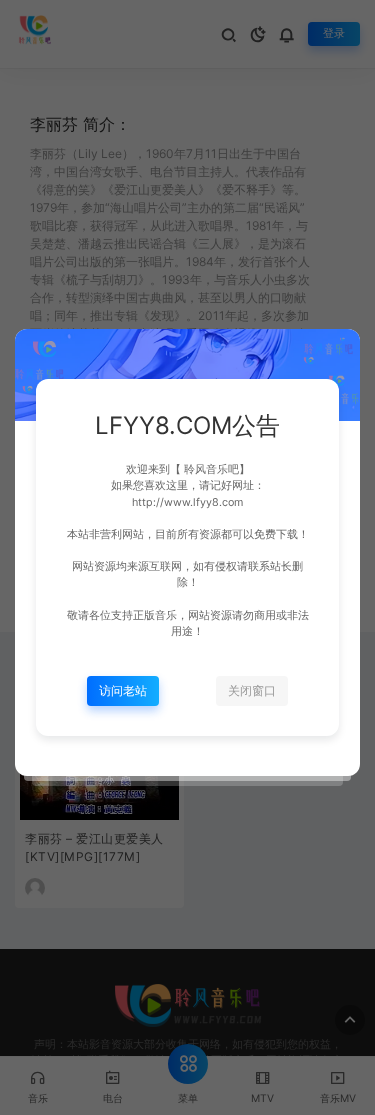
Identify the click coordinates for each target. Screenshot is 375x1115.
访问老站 (123, 690)
